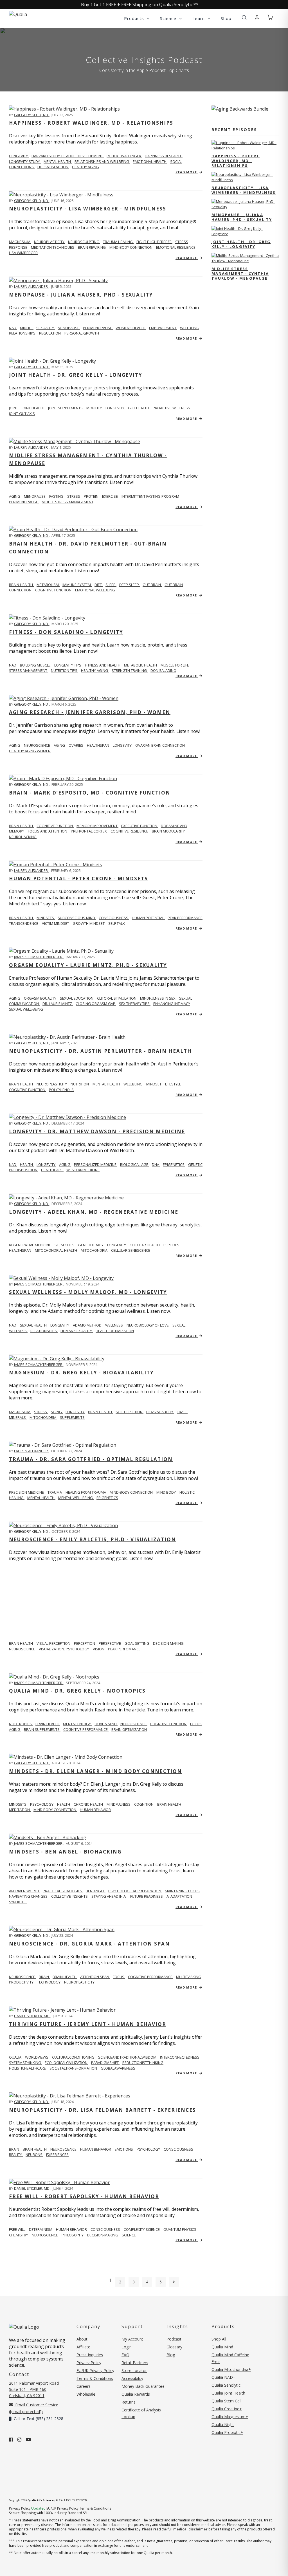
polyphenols (61, 1090)
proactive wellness (171, 408)
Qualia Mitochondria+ (231, 2369)
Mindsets (18, 1804)
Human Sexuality (77, 1331)
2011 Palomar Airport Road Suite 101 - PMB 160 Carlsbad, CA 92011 (34, 2389)
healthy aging (85, 167)
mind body (166, 1492)
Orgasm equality (40, 998)
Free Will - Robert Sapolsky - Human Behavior (84, 2196)
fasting (57, 496)
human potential (148, 918)
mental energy (77, 1724)
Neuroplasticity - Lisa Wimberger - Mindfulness (88, 209)
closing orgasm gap (96, 1004)
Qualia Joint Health (228, 2393)
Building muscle (36, 665)
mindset (154, 1084)
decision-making (103, 2235)
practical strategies (63, 1891)
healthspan (98, 745)
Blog (171, 2355)
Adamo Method (88, 1325)
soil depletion (130, 1412)
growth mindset (89, 923)
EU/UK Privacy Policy (95, 2370)
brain (44, 1977)
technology (49, 1982)
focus (196, 1724)
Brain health (21, 585)
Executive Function (140, 826)
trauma (55, 1492)
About (82, 2339)
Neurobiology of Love (148, 1325)
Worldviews (37, 2057)
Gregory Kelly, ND (31, 115)
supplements (72, 1417)
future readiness (147, 1896)
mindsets (46, 918)
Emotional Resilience (176, 247)
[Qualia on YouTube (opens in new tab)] (28, 2440)
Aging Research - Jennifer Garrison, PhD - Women (90, 712)
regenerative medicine (30, 1245)
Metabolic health (141, 665)
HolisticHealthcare (28, 2068)
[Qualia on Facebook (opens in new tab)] (11, 2440)
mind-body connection (132, 1492)
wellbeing (190, 328)
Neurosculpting (84, 242)
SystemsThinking (25, 2063)
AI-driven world (24, 1891)
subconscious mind (77, 918)
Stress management (29, 670)
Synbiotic (18, 1902)
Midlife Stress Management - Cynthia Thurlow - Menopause (240, 273)
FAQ (125, 2355)
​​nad (13, 665)
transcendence (24, 923)
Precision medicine (27, 1492)
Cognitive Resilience (130, 831)
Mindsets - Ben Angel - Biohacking (65, 1852)
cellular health (145, 1245)
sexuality (46, 328)
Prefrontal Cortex (89, 831)
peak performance (185, 918)
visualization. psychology (64, 1649)
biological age (135, 1164)
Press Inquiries (90, 2355)
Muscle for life (175, 665)
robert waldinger (124, 156)
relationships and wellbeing (102, 161)
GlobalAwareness (118, 2068)
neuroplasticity (52, 1084)
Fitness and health (103, 665)
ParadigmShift (105, 2063)
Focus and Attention (48, 831)
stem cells (65, 1245)
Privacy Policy (89, 2363)
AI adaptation (179, 1896)
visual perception (54, 1643)
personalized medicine (96, 1164)
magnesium (20, 242)
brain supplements (42, 1729)
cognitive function (54, 590)
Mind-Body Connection (131, 247)
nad (13, 328)
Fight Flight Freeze (154, 242)
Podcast (174, 2339)
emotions (124, 2149)
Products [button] (135, 18)
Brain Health (21, 826)
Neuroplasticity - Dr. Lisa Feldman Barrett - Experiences (103, 2110)
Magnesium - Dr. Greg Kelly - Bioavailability (81, 1373)
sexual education (77, 998)
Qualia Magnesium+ (230, 2417)
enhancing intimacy (172, 1004)
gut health (139, 408)
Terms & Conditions (95, 2378)
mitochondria (94, 1250)
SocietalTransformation (74, 2068)
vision (99, 1649)
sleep (111, 585)
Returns (129, 2402)
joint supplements (66, 408)
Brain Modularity (168, 831)
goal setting (137, 1643)
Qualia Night (223, 2424)
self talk (117, 923)
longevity (19, 156)
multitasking (189, 1977)
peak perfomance (124, 1649)
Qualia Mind (106, 1724)
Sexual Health (34, 1325)
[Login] (257, 18)
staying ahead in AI (109, 1896)
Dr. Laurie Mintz (58, 1004)
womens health (131, 328)
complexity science (142, 2229)
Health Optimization (115, 1331)
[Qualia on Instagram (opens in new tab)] (19, 2440)
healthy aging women (30, 751)
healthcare (52, 1170)
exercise (110, 496)
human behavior (95, 1810)
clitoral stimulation (117, 998)
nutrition (80, 1084)
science (129, 2235)
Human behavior (72, 2229)
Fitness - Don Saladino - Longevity (66, 632)
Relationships (44, 1331)
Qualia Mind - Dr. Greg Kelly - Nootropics (77, 1691)
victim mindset (56, 923)
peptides (171, 1245)
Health (27, 1164)
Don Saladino (163, 670)
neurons (34, 2155)
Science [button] (169, 18)
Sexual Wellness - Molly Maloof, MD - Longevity (88, 1292)
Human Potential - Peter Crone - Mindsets (78, 879)
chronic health (89, 1804)
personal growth (82, 333)
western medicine (83, 1170)
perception (85, 1643)
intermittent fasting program (150, 496)
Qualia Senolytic (226, 2385)
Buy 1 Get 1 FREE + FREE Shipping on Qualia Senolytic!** (140, 5)
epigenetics (174, 1164)
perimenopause (98, 328)
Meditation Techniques (53, 247)
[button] (244, 18)
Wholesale (86, 2394)
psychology (42, 1804)
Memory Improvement (97, 826)
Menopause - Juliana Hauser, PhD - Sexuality (81, 295)
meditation (20, 1810)
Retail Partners (135, 2363)
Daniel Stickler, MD (32, 2016)
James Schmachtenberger (39, 957)
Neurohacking (23, 837)
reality (16, 2155)
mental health (58, 161)
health (64, 1804)
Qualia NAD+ (223, 2377)
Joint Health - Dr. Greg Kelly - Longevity (76, 375)
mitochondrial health (56, 1250)
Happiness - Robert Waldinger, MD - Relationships (91, 123)
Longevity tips (68, 665)
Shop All (219, 2339)
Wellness (114, 1325)
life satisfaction (53, 167)
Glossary (174, 2347)
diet (99, 585)
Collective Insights (70, 1896)
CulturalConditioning (74, 2057)
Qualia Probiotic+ (227, 2432)
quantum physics (180, 2229)
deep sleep (130, 585)
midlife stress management (67, 502)
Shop (226, 18)
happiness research (164, 156)
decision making (168, 1643)
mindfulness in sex (158, 998)
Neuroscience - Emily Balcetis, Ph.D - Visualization (93, 1539)
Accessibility (132, 2378)
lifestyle (173, 1084)
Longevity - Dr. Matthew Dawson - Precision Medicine (97, 1131)
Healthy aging (95, 670)
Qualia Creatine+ (227, 2409)
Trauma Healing (118, 242)
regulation (50, 333)
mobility (94, 408)
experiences (57, 2155)
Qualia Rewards (136, 2394)
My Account (132, 2339)
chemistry (19, 2235)
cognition (144, 1804)
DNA (156, 1164)
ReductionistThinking (143, 2063)
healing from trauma (86, 1492)
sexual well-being (26, 1009)
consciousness (178, 2149)
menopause (69, 328)
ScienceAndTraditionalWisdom (128, 2057)
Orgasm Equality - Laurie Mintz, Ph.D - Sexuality (88, 965)
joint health (33, 408)
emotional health (150, 161)
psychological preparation (135, 1891)
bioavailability (160, 1412)
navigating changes (29, 1896)
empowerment (163, 328)
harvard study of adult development (68, 156)
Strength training (130, 670)
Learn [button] (199, 18)
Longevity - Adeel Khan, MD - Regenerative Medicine (94, 1212)
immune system (77, 585)
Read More (187, 172)
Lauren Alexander (31, 286)
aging (15, 496)
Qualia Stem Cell (226, 2401)
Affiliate (83, 2347)
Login (127, 2347)
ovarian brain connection (160, 745)
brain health (100, 1412)
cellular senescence (131, 1250)
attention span (95, 1977)
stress (74, 496)
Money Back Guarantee (143, 2386)
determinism (41, 2229)
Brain (14, 2149)
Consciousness (114, 918)
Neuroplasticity (50, 242)
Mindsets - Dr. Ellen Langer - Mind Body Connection (95, 1771)
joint (14, 408)
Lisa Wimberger (23, 253)
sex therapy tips (135, 1004)
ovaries (76, 745)
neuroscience (37, 745)
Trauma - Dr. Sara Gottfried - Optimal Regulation (91, 1459)
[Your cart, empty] (270, 18)
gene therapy (91, 1245)
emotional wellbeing (95, 590)
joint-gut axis (22, 414)
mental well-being (76, 1498)
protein (92, 496)
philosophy (73, 2235)
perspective (110, 1643)
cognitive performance (86, 1729)
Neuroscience (22, 1977)
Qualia (16, 2057)
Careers (84, 2386)
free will (18, 2229)
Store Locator (134, 2370)
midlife (27, 328)
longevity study (25, 161)
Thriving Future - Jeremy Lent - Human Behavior (88, 2024)
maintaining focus (182, 1891)
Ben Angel (96, 1891)
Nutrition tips (65, 670)
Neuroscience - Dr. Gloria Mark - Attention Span (89, 1944)
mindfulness (119, 1804)
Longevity (60, 1325)
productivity (22, 1982)
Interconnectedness (180, 2057)
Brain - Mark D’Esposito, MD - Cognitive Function (90, 793)
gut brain (152, 585)
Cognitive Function (55, 826)
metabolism (48, 585)
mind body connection (55, 1810)
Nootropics (21, 1724)
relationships (23, 333)
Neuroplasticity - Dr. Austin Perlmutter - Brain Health (100, 1051)
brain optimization (129, 1729)
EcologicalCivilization (67, 2063)
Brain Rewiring (92, 247)
